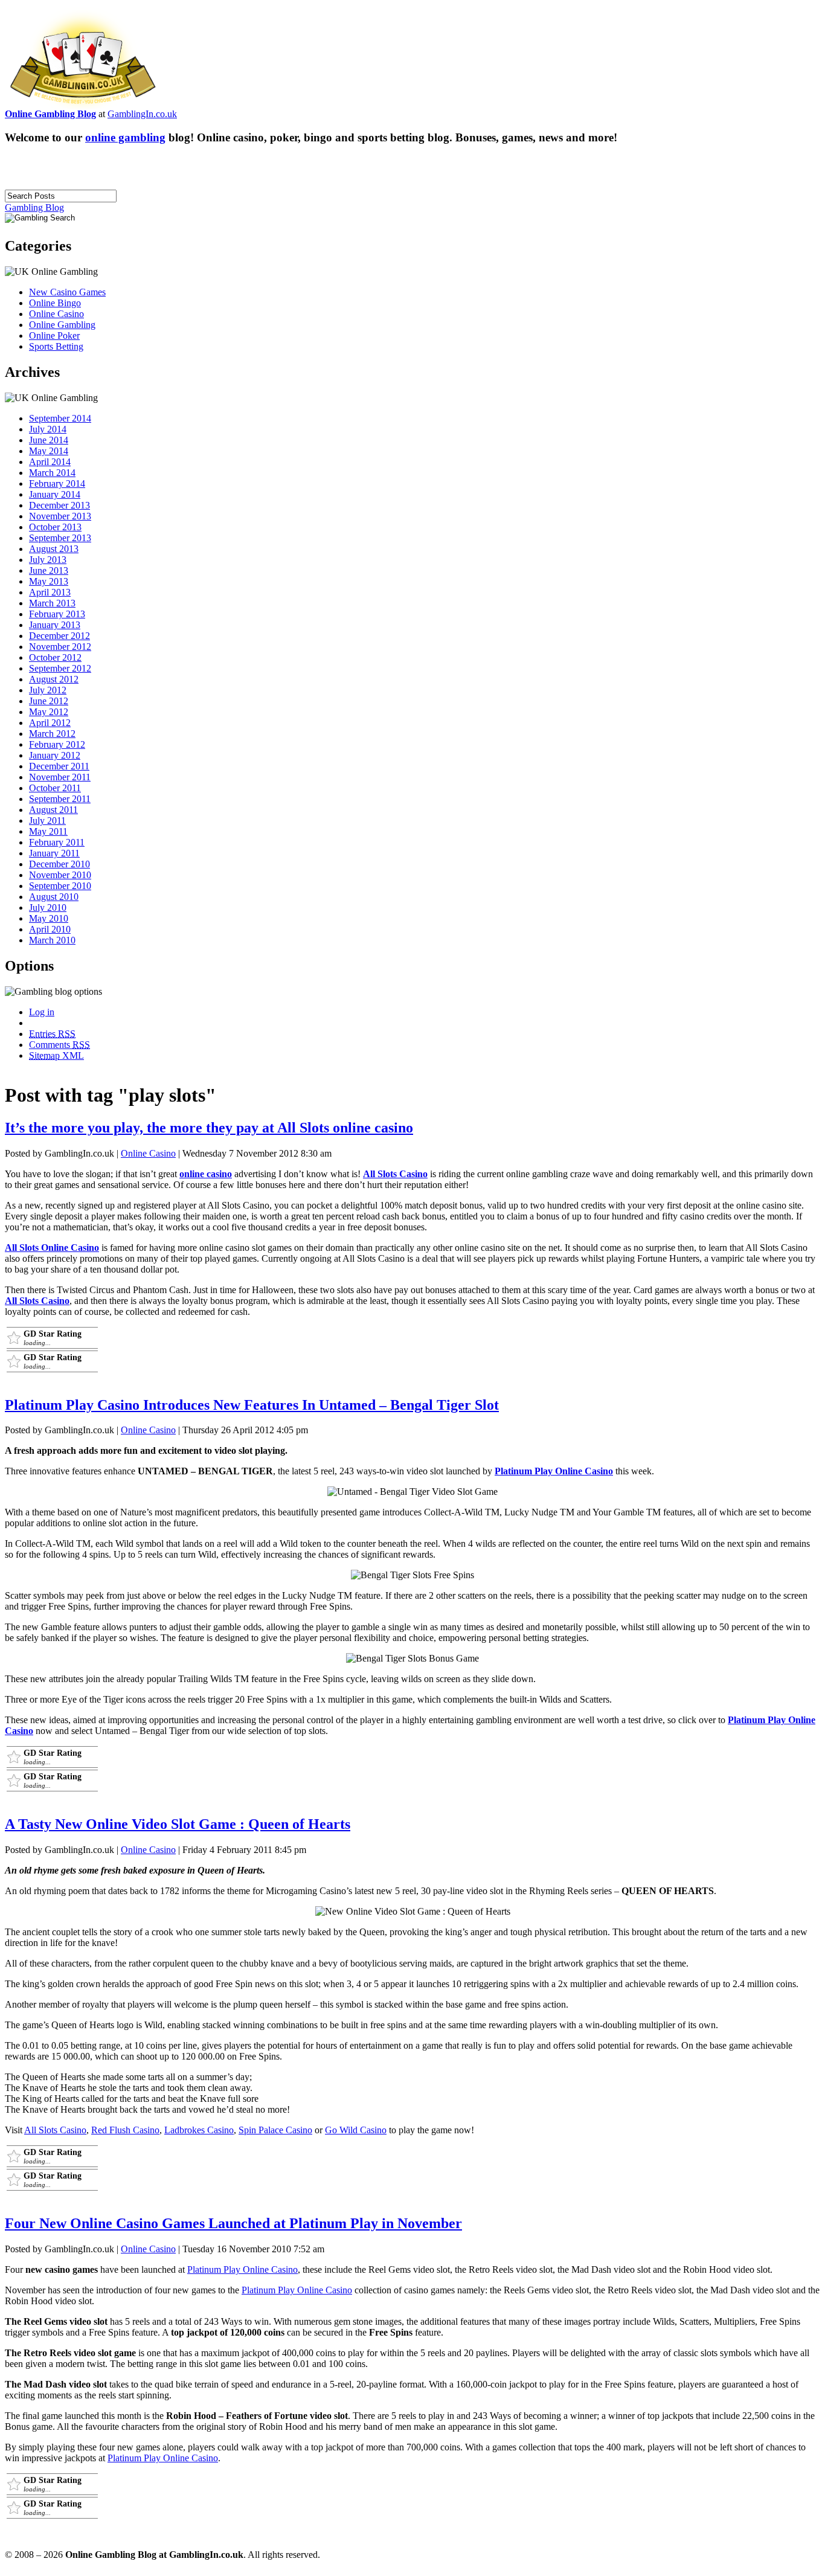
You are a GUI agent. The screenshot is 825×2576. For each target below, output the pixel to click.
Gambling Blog (34, 207)
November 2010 (60, 875)
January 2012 (55, 755)
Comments (59, 1045)
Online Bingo (55, 303)
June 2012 (49, 701)
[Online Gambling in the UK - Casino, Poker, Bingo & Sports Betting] (83, 105)
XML (56, 1055)
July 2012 (48, 690)
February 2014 (57, 483)
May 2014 (49, 451)
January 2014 (55, 494)
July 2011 (47, 821)
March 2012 (52, 734)
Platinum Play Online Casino (554, 1471)
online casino (206, 1174)
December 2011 (59, 766)
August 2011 (53, 810)
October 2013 (55, 527)
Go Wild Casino (356, 2130)
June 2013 (49, 570)
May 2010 (49, 918)
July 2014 (48, 429)
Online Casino (56, 314)
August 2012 (54, 679)
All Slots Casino (395, 1174)
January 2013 (55, 625)
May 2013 (49, 581)
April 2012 (50, 723)
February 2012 (57, 744)
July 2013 (48, 560)
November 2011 (60, 777)
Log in (42, 1012)
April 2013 (50, 592)
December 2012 (59, 636)
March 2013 (52, 603)
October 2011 (55, 788)
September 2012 (60, 668)
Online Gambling (62, 325)
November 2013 (60, 516)
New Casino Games (67, 292)
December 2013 (59, 505)
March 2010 (52, 940)
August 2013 (54, 549)
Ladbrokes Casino (199, 2130)
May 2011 (48, 831)
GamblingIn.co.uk (142, 114)
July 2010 (48, 907)
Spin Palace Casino (275, 2130)
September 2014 (60, 418)
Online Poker (54, 336)
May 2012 (49, 712)
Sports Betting (56, 346)
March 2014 (52, 473)
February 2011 (57, 842)
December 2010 (59, 864)
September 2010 (60, 886)
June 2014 (49, 440)
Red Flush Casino (125, 2130)
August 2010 (54, 897)
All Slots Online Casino (52, 1248)
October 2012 (55, 657)
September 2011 (60, 799)
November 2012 (60, 647)
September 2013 (60, 538)
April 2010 (50, 929)
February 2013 (57, 614)
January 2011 (54, 853)
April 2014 (50, 462)
